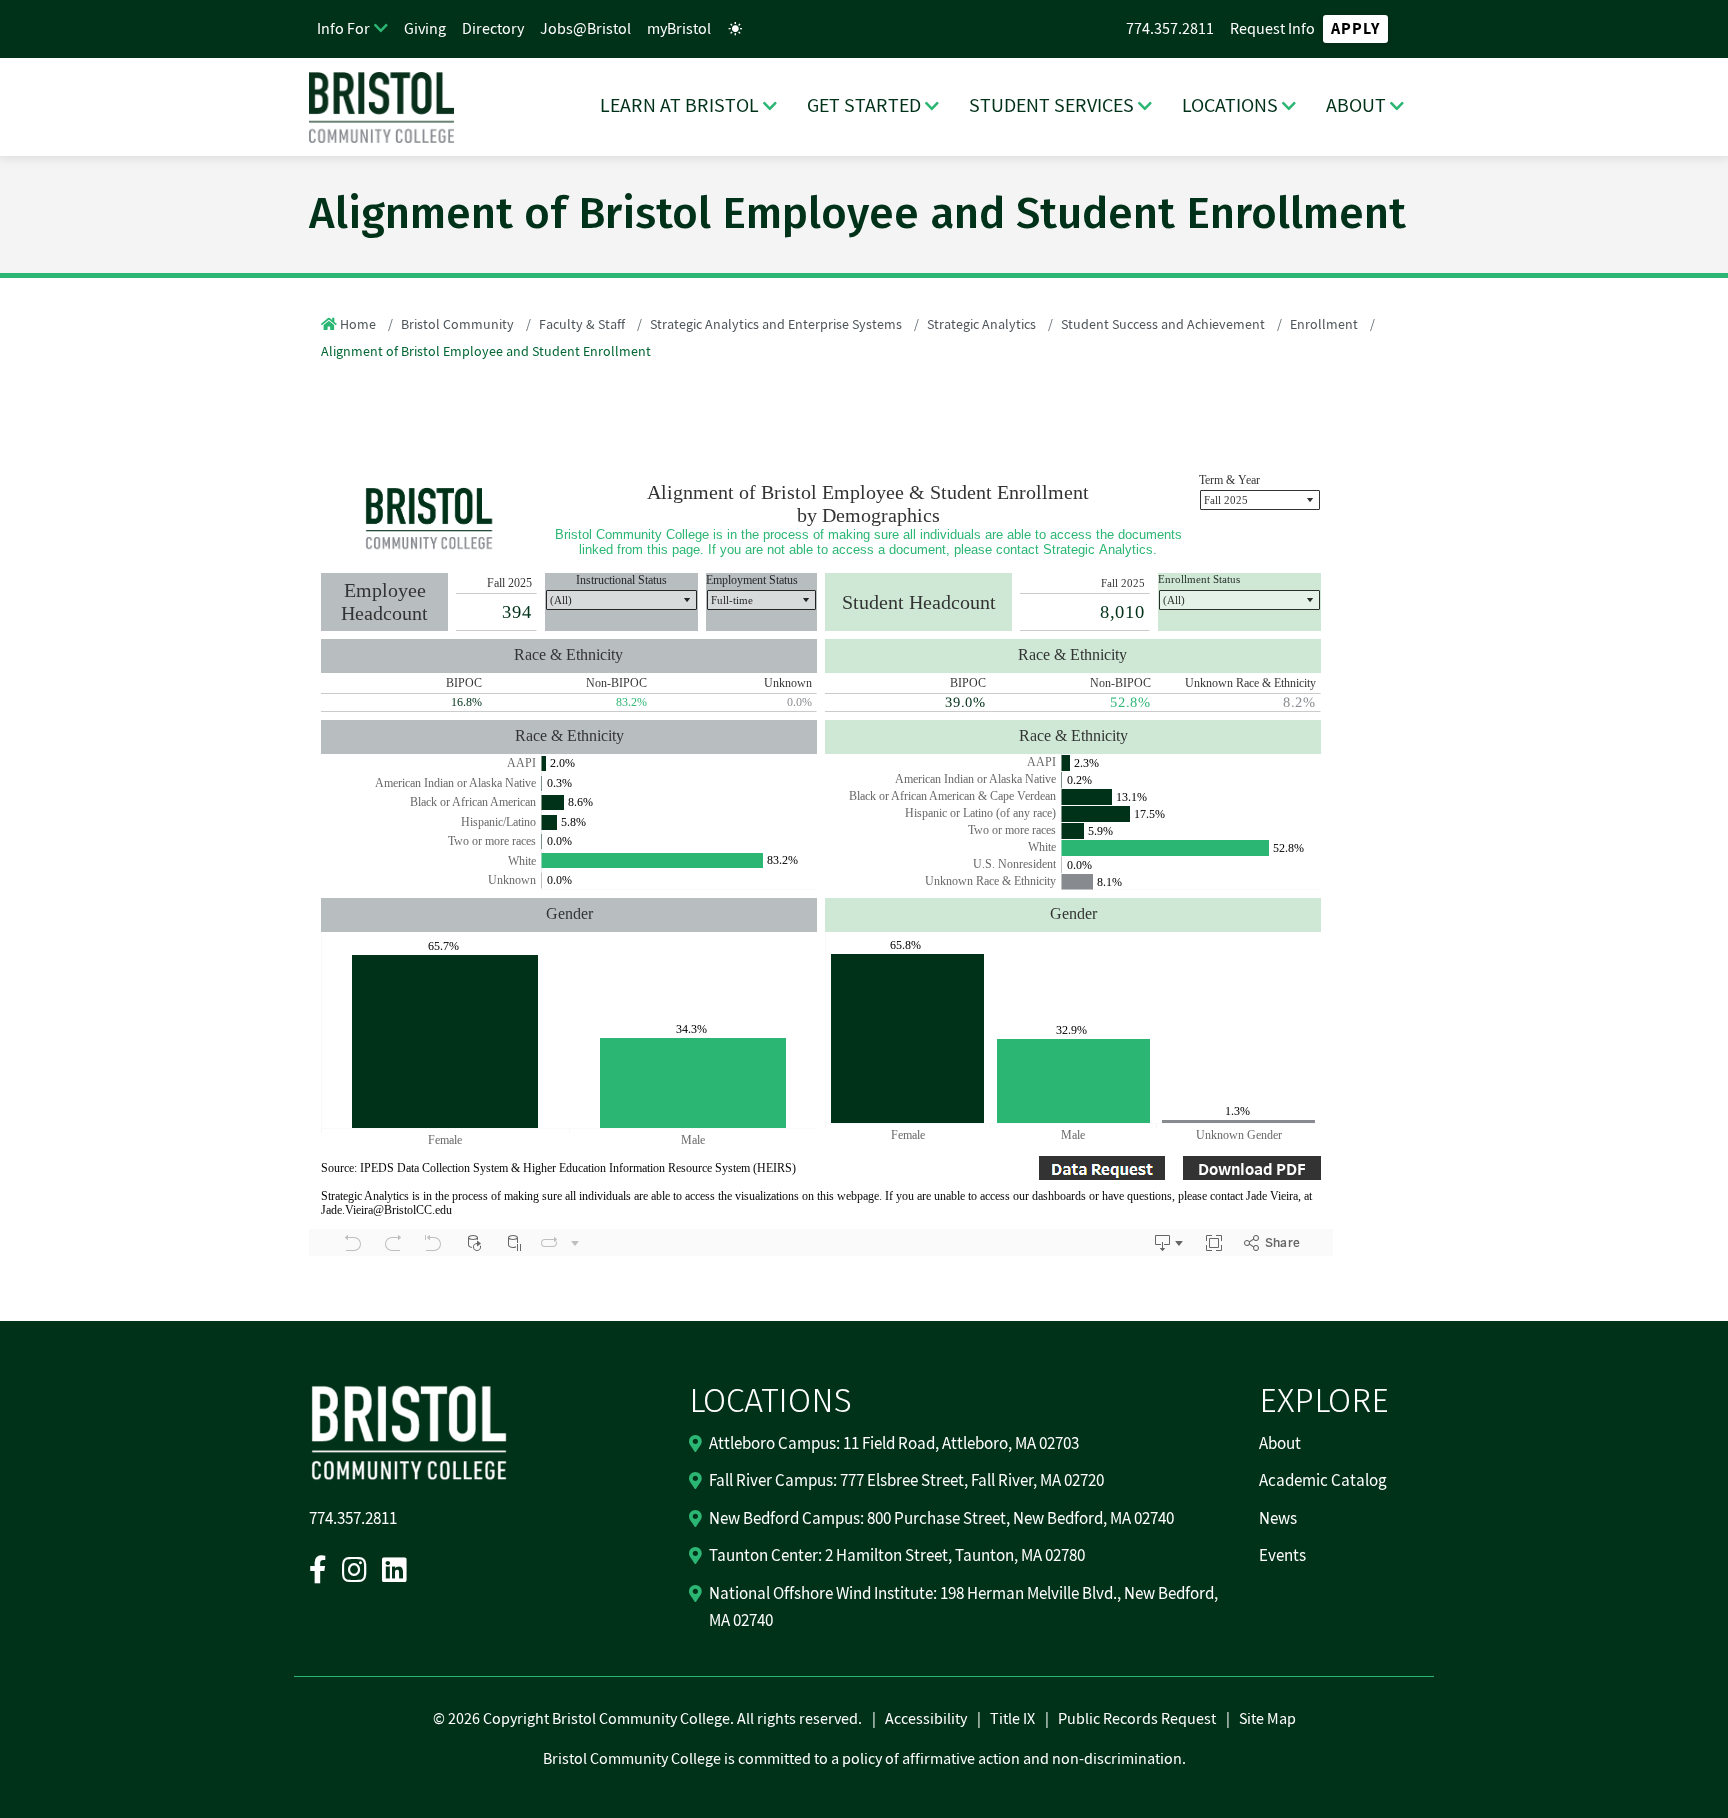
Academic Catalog (1323, 1481)
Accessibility (926, 1719)
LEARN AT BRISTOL (679, 106)
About (1280, 1444)
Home (358, 325)
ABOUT (1356, 106)
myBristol (679, 29)
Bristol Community (457, 325)
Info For (343, 29)
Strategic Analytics (981, 325)
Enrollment (1324, 325)
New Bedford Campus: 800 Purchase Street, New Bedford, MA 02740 (941, 1519)
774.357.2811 (1170, 29)
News (1278, 1519)
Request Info (1272, 29)
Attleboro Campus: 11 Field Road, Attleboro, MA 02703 (894, 1444)
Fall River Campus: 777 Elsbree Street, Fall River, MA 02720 (906, 1481)
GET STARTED (864, 106)
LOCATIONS (1230, 106)
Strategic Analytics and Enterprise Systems (776, 325)
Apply (1355, 29)
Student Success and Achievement (1163, 325)
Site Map (1267, 1719)
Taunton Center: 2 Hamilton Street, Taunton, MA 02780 (897, 1556)
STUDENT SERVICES (1051, 106)
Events (1282, 1556)
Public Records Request (1137, 1719)
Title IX (1012, 1719)
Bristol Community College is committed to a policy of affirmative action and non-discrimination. (864, 1759)
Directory (493, 29)
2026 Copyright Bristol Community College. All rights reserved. (653, 1719)
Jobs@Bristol (585, 29)
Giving (425, 29)
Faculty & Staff (582, 325)
